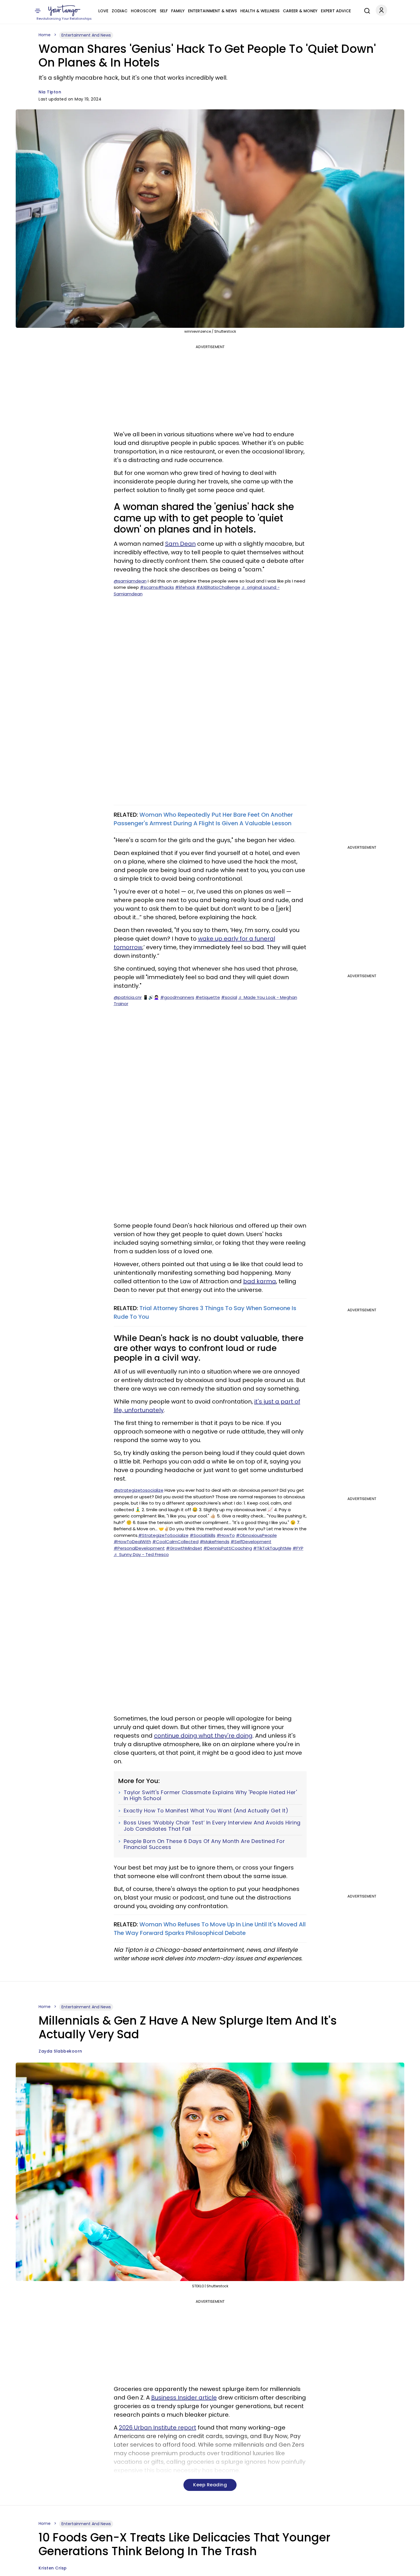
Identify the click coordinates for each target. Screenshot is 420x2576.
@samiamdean (130, 581)
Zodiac (120, 11)
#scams (149, 587)
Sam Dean (180, 544)
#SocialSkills (203, 1535)
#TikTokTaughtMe (272, 1548)
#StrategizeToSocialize (163, 1535)
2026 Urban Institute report (158, 2428)
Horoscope (144, 11)
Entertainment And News (86, 35)
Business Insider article (184, 2398)
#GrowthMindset (184, 1548)
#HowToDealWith (132, 1542)
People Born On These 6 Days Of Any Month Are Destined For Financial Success (204, 1844)
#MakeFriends (215, 1542)
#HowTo (226, 1535)
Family (178, 11)
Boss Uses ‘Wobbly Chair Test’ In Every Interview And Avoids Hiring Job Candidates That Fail (212, 1826)
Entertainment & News (212, 11)
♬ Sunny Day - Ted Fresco (141, 1554)
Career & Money (300, 11)
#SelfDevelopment (251, 1542)
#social (229, 997)
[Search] (366, 10)
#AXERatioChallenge (218, 587)
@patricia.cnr (128, 997)
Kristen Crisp (53, 2568)
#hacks (166, 587)
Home (45, 35)
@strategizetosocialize (139, 1490)
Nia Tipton (50, 92)
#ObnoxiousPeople (256, 1535)
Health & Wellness (260, 11)
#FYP (298, 1548)
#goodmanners (177, 997)
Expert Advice (336, 11)
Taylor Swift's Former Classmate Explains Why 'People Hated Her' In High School (210, 1795)
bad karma (260, 1281)
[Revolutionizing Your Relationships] (64, 11)
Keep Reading (210, 2485)
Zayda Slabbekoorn (60, 2051)
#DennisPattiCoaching (228, 1548)
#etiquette (208, 997)
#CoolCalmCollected (175, 1542)
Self (164, 11)
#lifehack (185, 587)
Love (103, 11)
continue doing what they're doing (203, 1736)
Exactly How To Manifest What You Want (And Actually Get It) (206, 1811)
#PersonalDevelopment (139, 1548)
